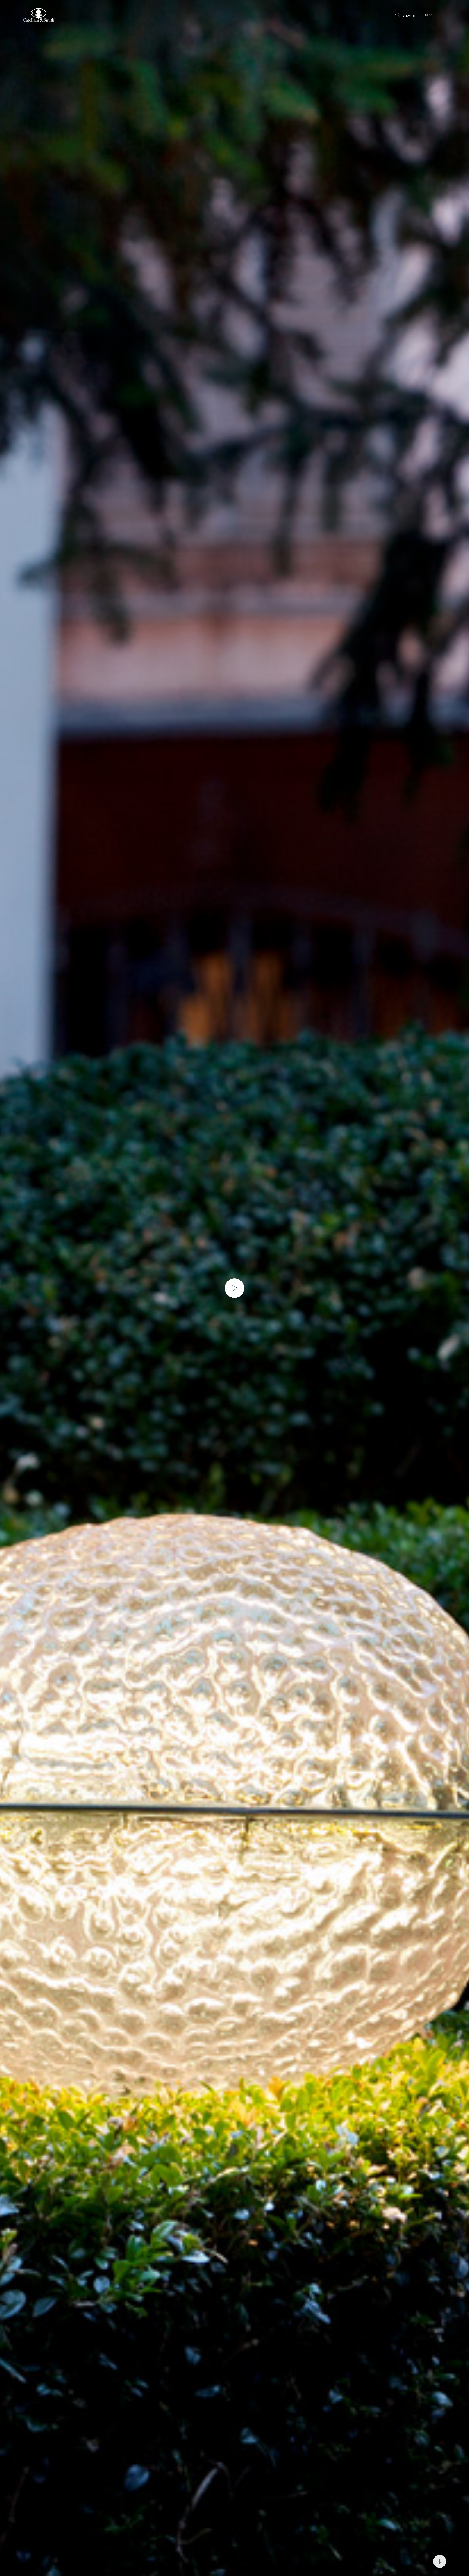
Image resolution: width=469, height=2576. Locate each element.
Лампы (409, 15)
